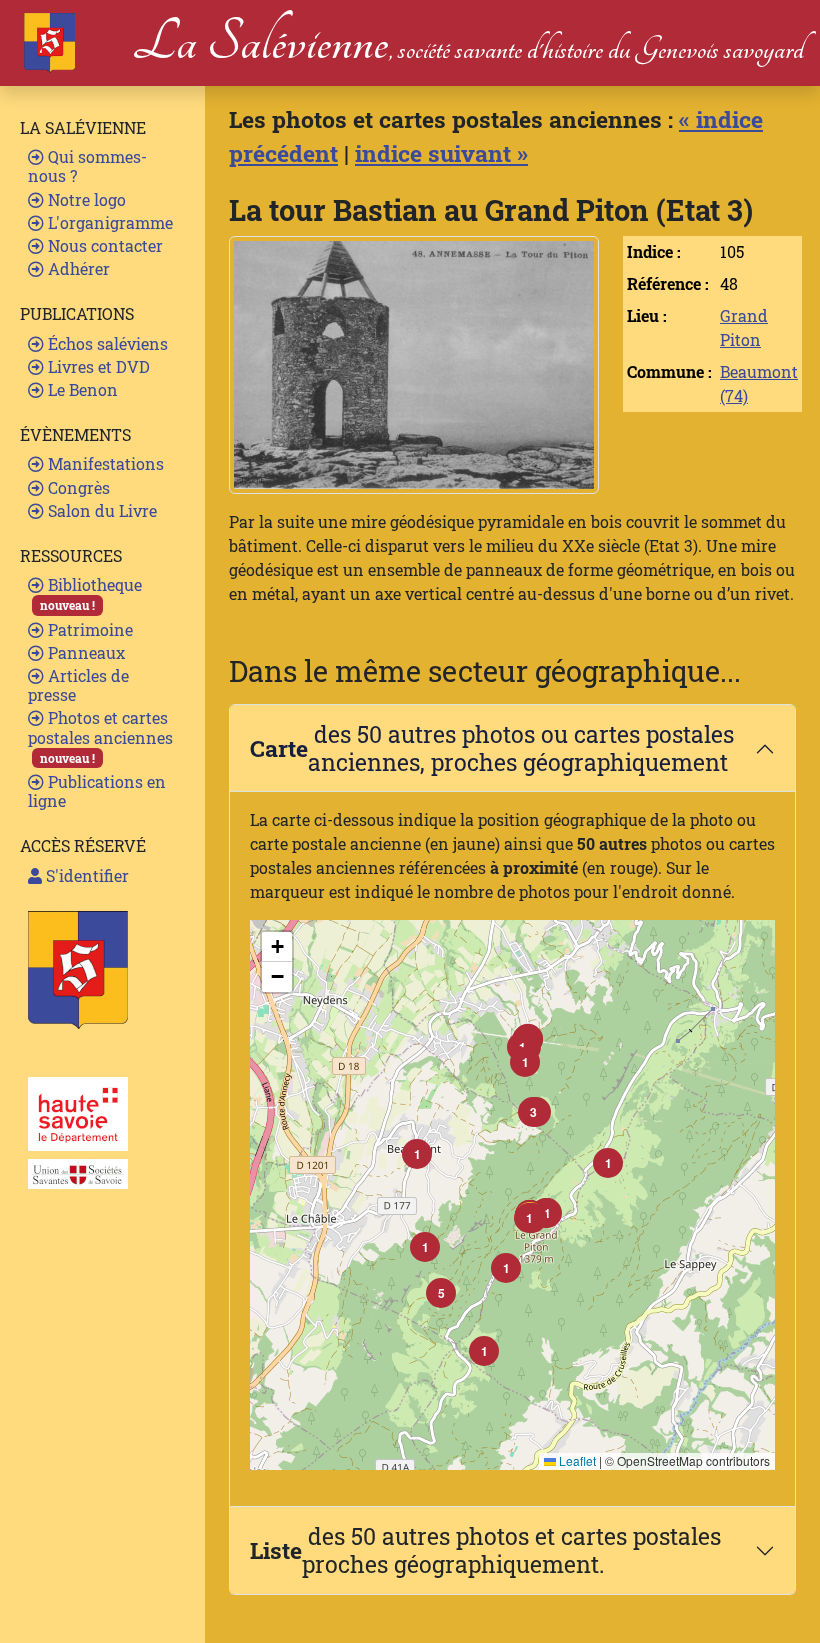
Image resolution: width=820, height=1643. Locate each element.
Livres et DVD (97, 366)
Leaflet (576, 1460)
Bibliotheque (91, 593)
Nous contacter (103, 245)
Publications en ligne (97, 791)
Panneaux (84, 652)
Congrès (77, 487)
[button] (529, 1218)
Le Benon (81, 389)
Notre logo (85, 199)
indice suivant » (441, 153)
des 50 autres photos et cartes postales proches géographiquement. (485, 1549)
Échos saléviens (106, 343)
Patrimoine (88, 629)
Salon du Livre (100, 510)
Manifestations (104, 463)
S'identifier (85, 875)
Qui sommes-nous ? (87, 166)
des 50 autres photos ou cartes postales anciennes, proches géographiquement (492, 747)
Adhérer (77, 268)
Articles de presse (78, 685)
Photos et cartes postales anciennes (100, 736)
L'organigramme (108, 222)
